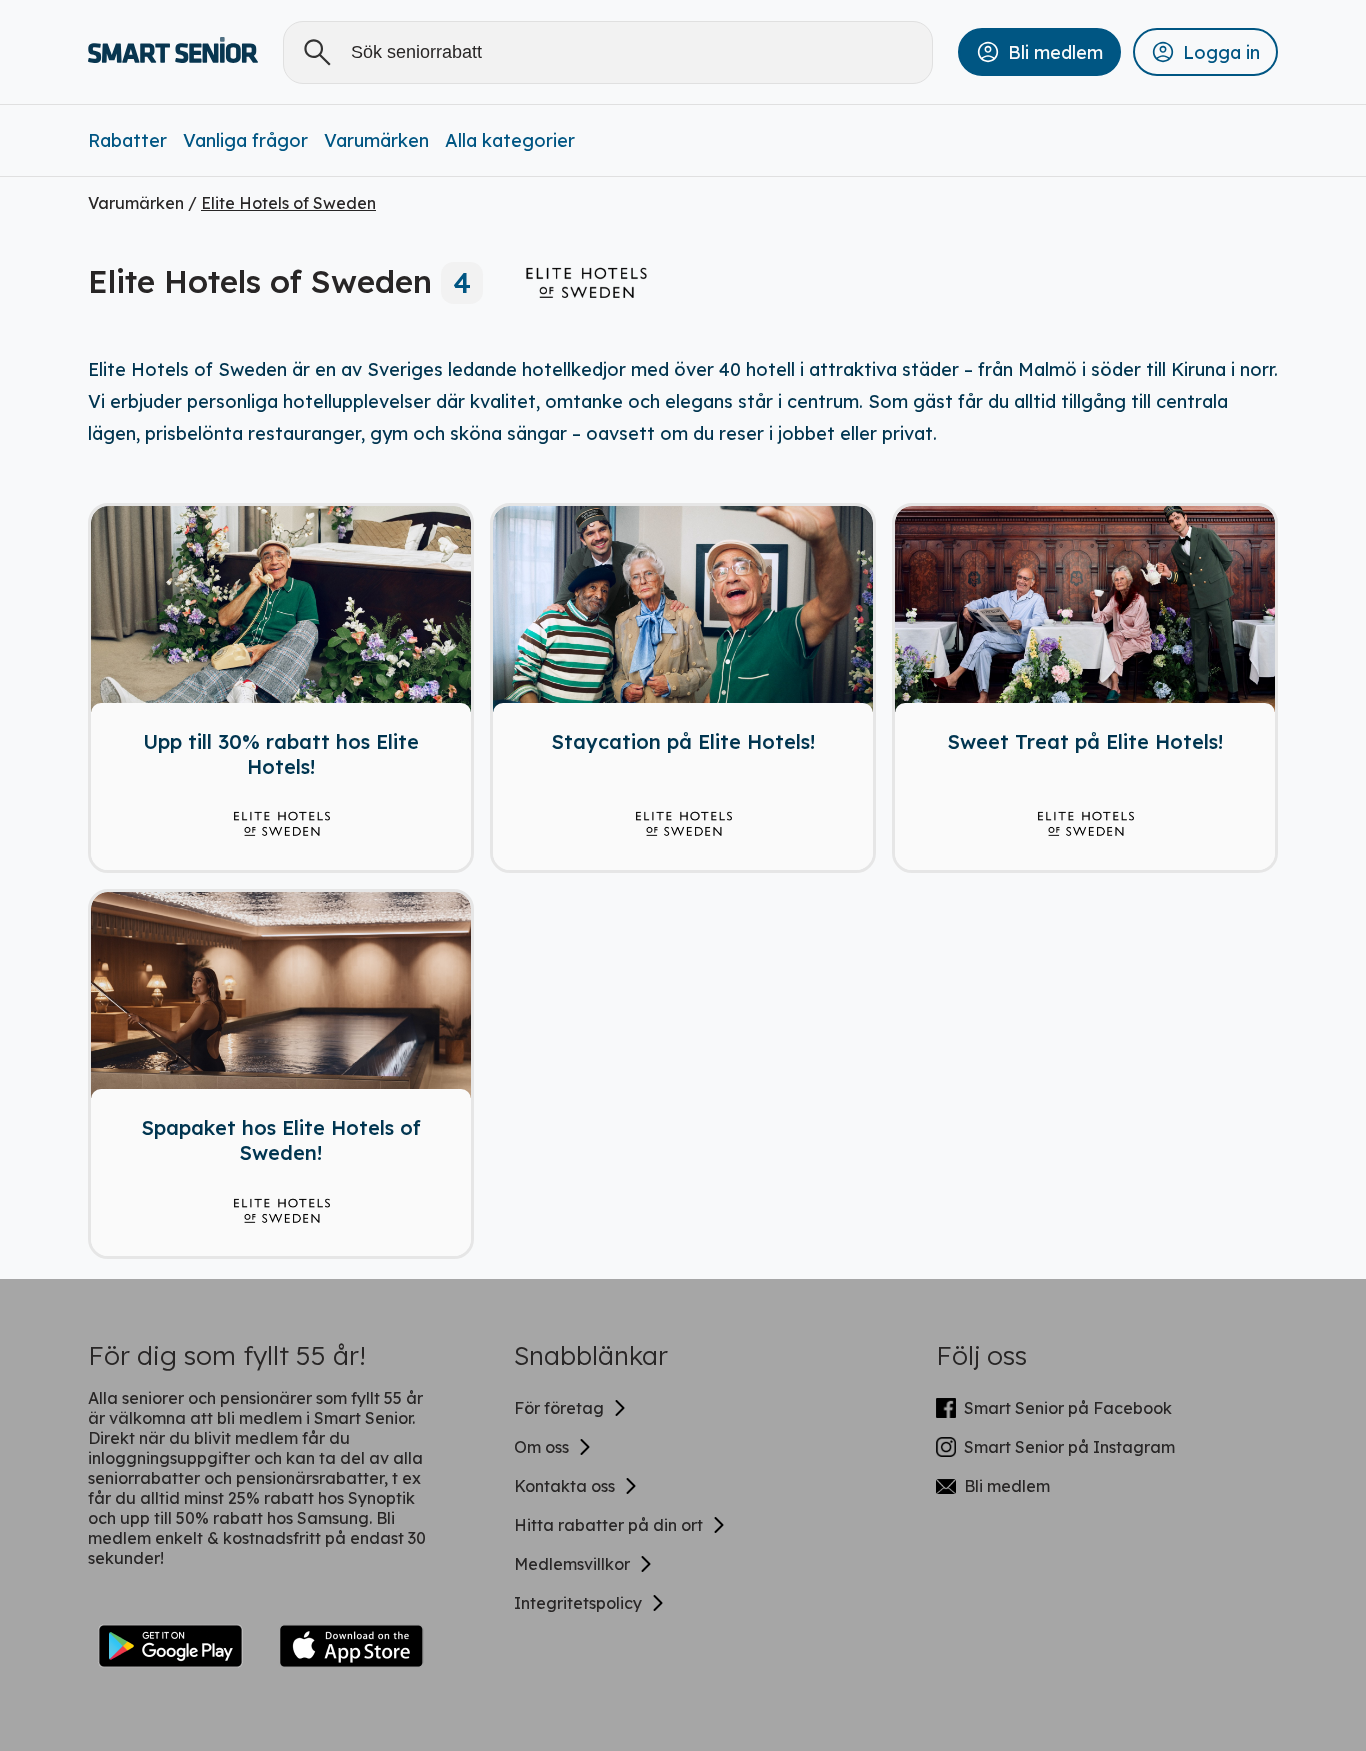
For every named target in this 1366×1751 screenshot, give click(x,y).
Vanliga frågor (245, 140)
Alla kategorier (510, 140)
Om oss (541, 1447)
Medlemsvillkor (572, 1564)
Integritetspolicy (578, 1603)
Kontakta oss (564, 1486)
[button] (1039, 52)
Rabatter (127, 140)
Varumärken (376, 140)
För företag (559, 1408)
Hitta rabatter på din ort (608, 1525)
